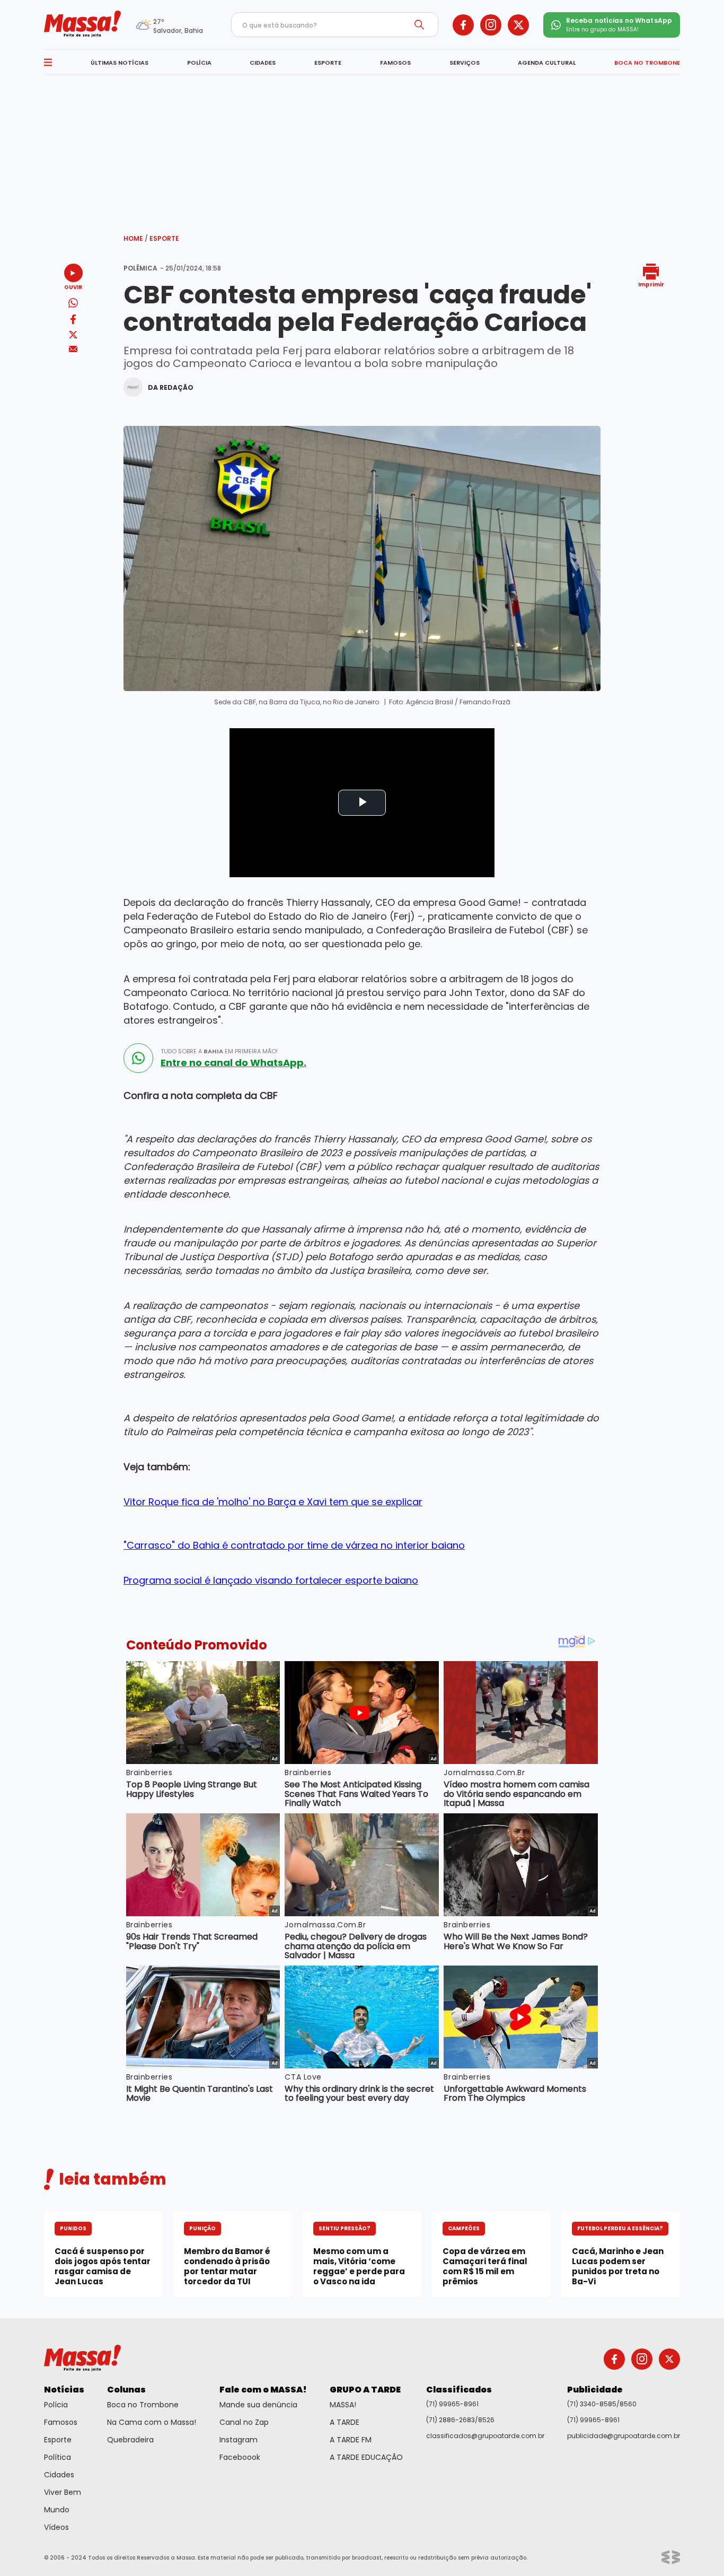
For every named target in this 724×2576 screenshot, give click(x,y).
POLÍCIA (199, 63)
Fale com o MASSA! (263, 2390)
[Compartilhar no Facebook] (73, 321)
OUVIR (73, 287)
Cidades (59, 2475)
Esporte (164, 238)
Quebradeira (130, 2440)
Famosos (61, 2422)
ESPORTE (328, 63)
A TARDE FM (351, 2440)
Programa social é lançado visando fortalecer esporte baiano (271, 1580)
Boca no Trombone (143, 2405)
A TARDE (345, 2422)
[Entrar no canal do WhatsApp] (138, 1058)
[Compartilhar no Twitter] (73, 335)
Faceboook (240, 2457)
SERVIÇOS (465, 63)
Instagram (239, 2440)
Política (58, 2457)
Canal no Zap (244, 2422)
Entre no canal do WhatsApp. (233, 1063)
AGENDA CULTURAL (547, 63)
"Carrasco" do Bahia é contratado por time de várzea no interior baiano (294, 1545)
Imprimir (651, 284)
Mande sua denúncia (258, 2405)
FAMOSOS (395, 63)
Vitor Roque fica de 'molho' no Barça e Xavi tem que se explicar (273, 1502)
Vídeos (56, 2527)
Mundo (57, 2510)
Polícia (56, 2405)
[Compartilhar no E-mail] (73, 349)
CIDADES (263, 63)
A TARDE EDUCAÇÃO (366, 2457)
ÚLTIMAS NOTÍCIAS (120, 63)
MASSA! (343, 2405)
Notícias (64, 2390)
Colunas (126, 2390)
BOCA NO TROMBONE (647, 63)
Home (136, 238)
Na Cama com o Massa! (152, 2422)
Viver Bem (63, 2492)
